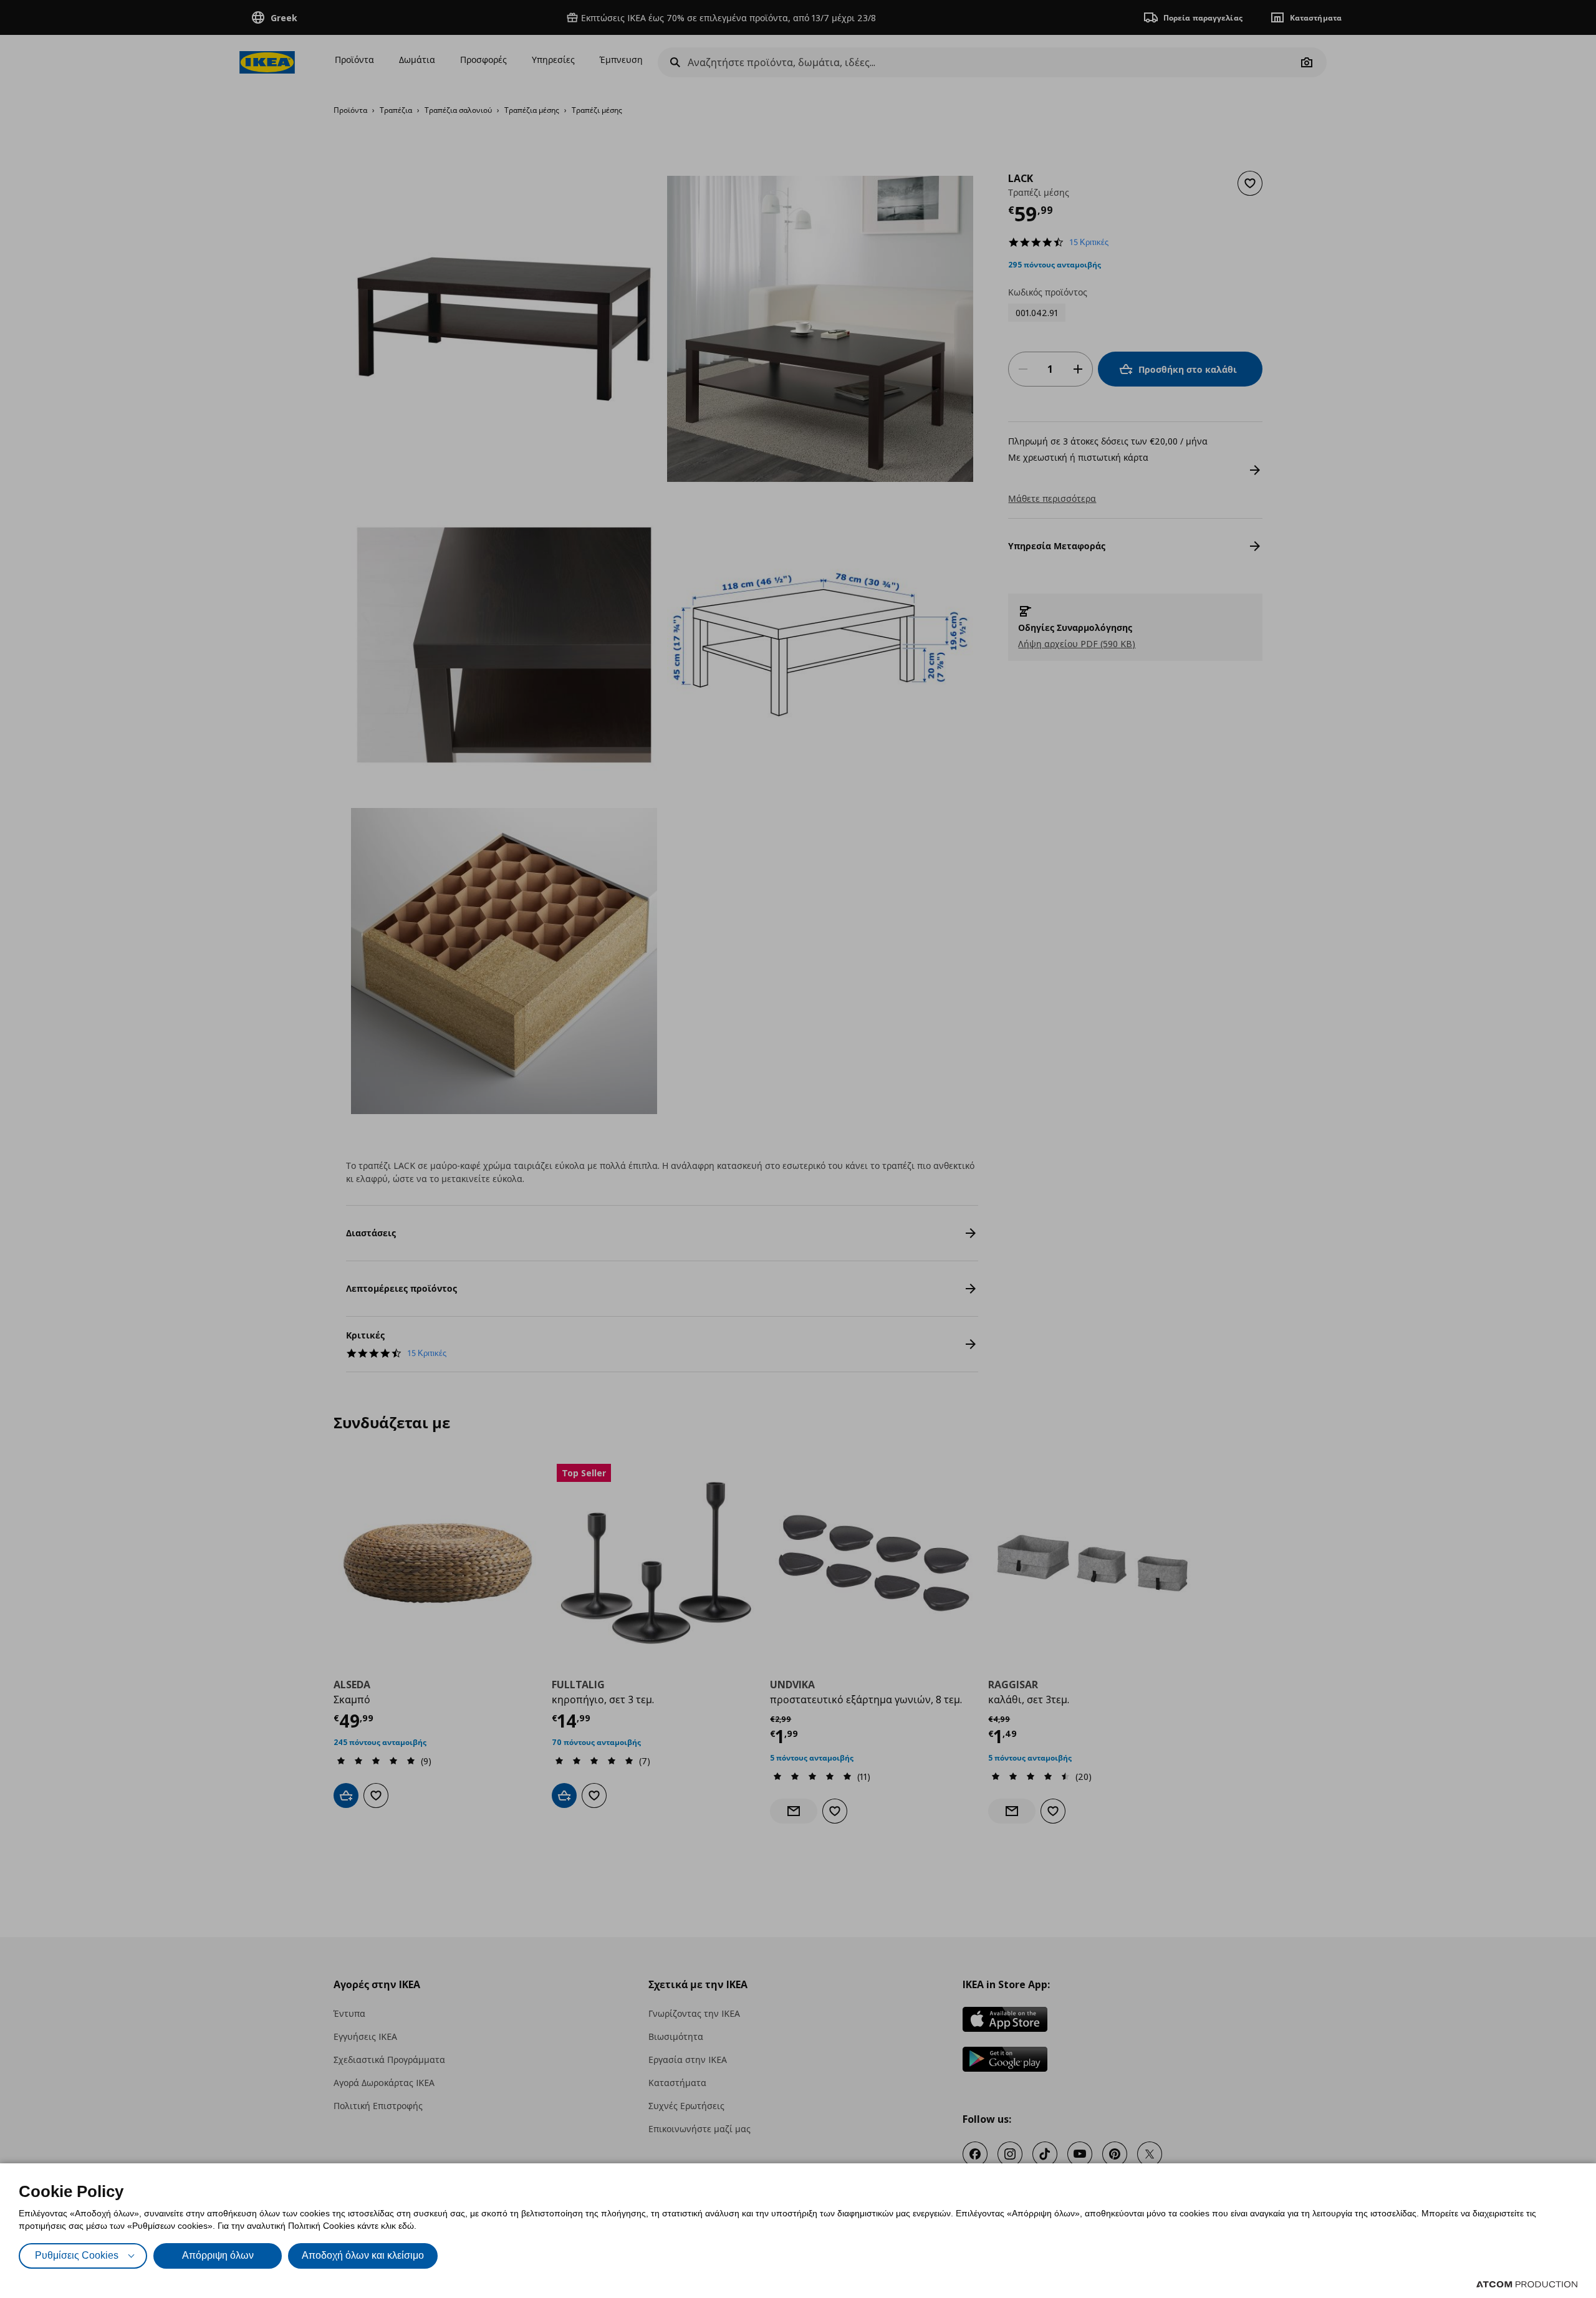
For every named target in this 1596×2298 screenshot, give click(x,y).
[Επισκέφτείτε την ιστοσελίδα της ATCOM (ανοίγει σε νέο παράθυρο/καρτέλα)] (1527, 2284)
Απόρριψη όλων (218, 2255)
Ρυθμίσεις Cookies (77, 2255)
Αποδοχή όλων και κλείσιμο (363, 2255)
